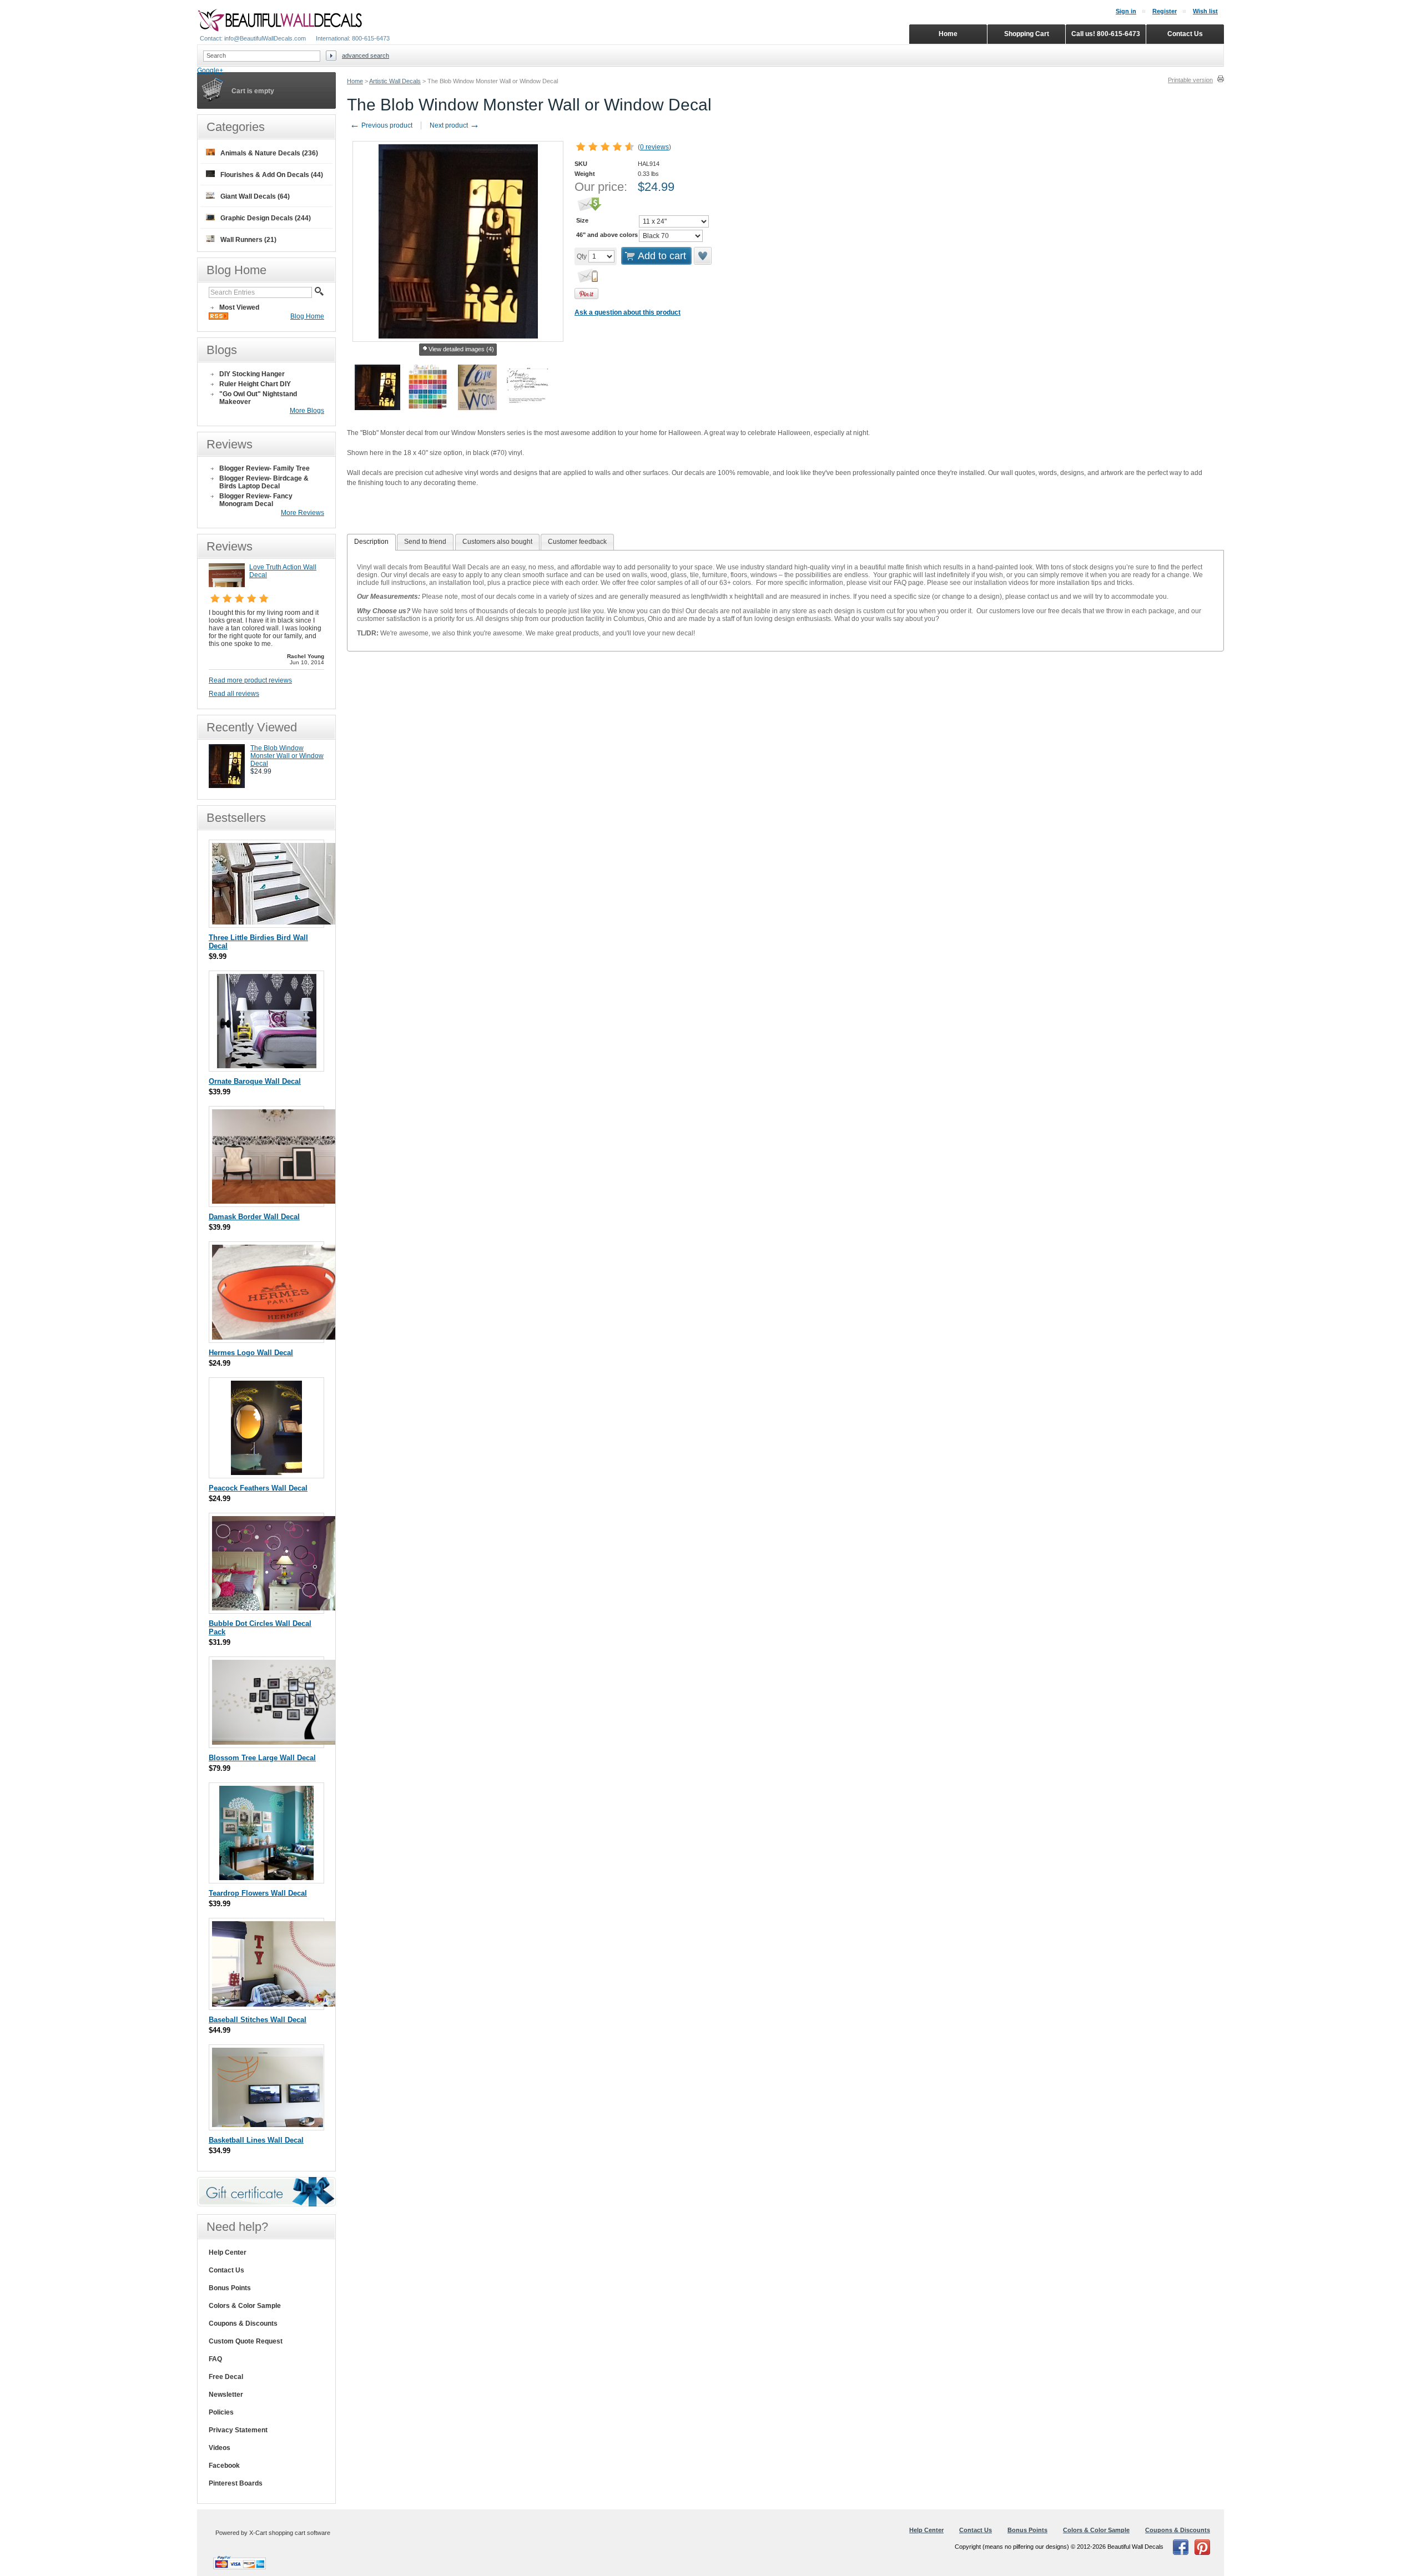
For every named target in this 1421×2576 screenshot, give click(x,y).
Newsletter (226, 2395)
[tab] (371, 542)
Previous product (381, 125)
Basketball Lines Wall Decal (256, 2140)
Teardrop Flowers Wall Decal (258, 1893)
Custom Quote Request (246, 2341)
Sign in (1126, 11)
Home (355, 81)
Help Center (228, 2252)
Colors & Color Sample (245, 2306)
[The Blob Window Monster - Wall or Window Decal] (227, 786)
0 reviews (654, 147)
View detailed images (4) (461, 349)
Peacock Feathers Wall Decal (258, 1488)
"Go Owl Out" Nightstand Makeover (258, 398)
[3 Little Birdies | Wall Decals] (276, 922)
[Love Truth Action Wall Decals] (227, 585)
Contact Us (226, 2270)
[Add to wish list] (703, 256)
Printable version (1190, 80)
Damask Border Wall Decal (254, 1217)
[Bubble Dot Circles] (275, 1608)
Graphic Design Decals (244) (266, 218)
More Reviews (303, 513)
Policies (221, 2412)
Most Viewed (239, 307)
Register (1165, 11)
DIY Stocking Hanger (252, 374)
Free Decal (226, 2377)
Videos (220, 2448)
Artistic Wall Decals (395, 81)
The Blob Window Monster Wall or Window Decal (287, 756)
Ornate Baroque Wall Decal (255, 1081)
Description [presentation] (371, 542)
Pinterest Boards (236, 2483)
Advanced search (366, 55)
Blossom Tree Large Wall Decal (262, 1758)
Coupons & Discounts (243, 2324)
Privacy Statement (238, 2430)
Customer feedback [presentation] (577, 542)
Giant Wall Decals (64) (255, 196)
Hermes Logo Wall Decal (251, 1353)
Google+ (210, 70)
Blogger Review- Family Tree (264, 468)
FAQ (215, 2359)
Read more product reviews (250, 680)
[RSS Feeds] (218, 317)
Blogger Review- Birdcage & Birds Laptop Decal (264, 482)
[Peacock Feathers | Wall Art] (266, 1473)
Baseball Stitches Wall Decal (258, 2020)
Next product (455, 125)
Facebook (224, 2466)
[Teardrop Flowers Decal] (266, 1878)
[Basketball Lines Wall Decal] (268, 2125)
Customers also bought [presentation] (497, 542)
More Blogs (307, 411)
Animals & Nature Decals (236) (269, 153)
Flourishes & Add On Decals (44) (272, 175)
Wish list (1205, 11)
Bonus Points (230, 2288)
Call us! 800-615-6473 (1106, 34)
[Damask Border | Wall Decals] (275, 1201)
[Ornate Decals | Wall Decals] (267, 1066)
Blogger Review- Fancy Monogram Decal (256, 500)
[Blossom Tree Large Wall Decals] (276, 1742)
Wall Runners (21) (248, 240)
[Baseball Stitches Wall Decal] (276, 2004)
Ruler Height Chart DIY (255, 384)
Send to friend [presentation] (425, 542)
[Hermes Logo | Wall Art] (275, 1337)
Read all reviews (234, 694)
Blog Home (307, 316)
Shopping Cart (1027, 34)
